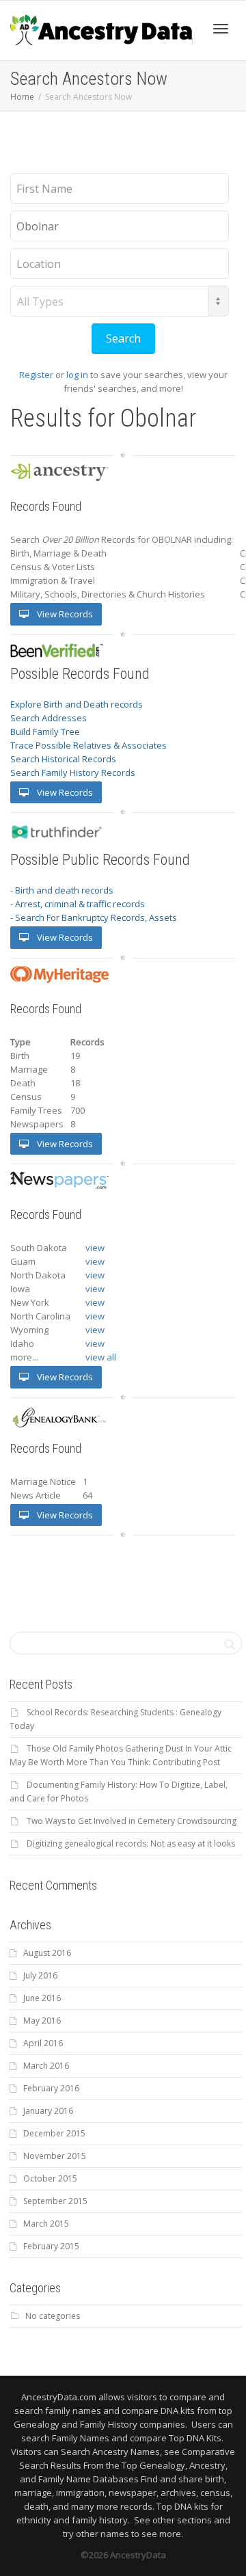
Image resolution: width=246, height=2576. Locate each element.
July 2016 (40, 1975)
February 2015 (51, 2246)
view (95, 1248)
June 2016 (42, 1998)
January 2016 (48, 2111)
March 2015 (46, 2224)
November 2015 (55, 2156)
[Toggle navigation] (221, 29)
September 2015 (55, 2201)
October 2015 (50, 2178)
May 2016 (42, 2021)
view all (101, 1357)
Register (36, 375)
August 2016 (47, 1953)
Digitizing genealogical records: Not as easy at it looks (131, 1843)
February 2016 (51, 2088)
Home (22, 97)
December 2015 (54, 2133)
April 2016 (43, 2043)
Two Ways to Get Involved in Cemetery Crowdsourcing (132, 1821)
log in (77, 375)
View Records (64, 614)
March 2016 (46, 2066)
